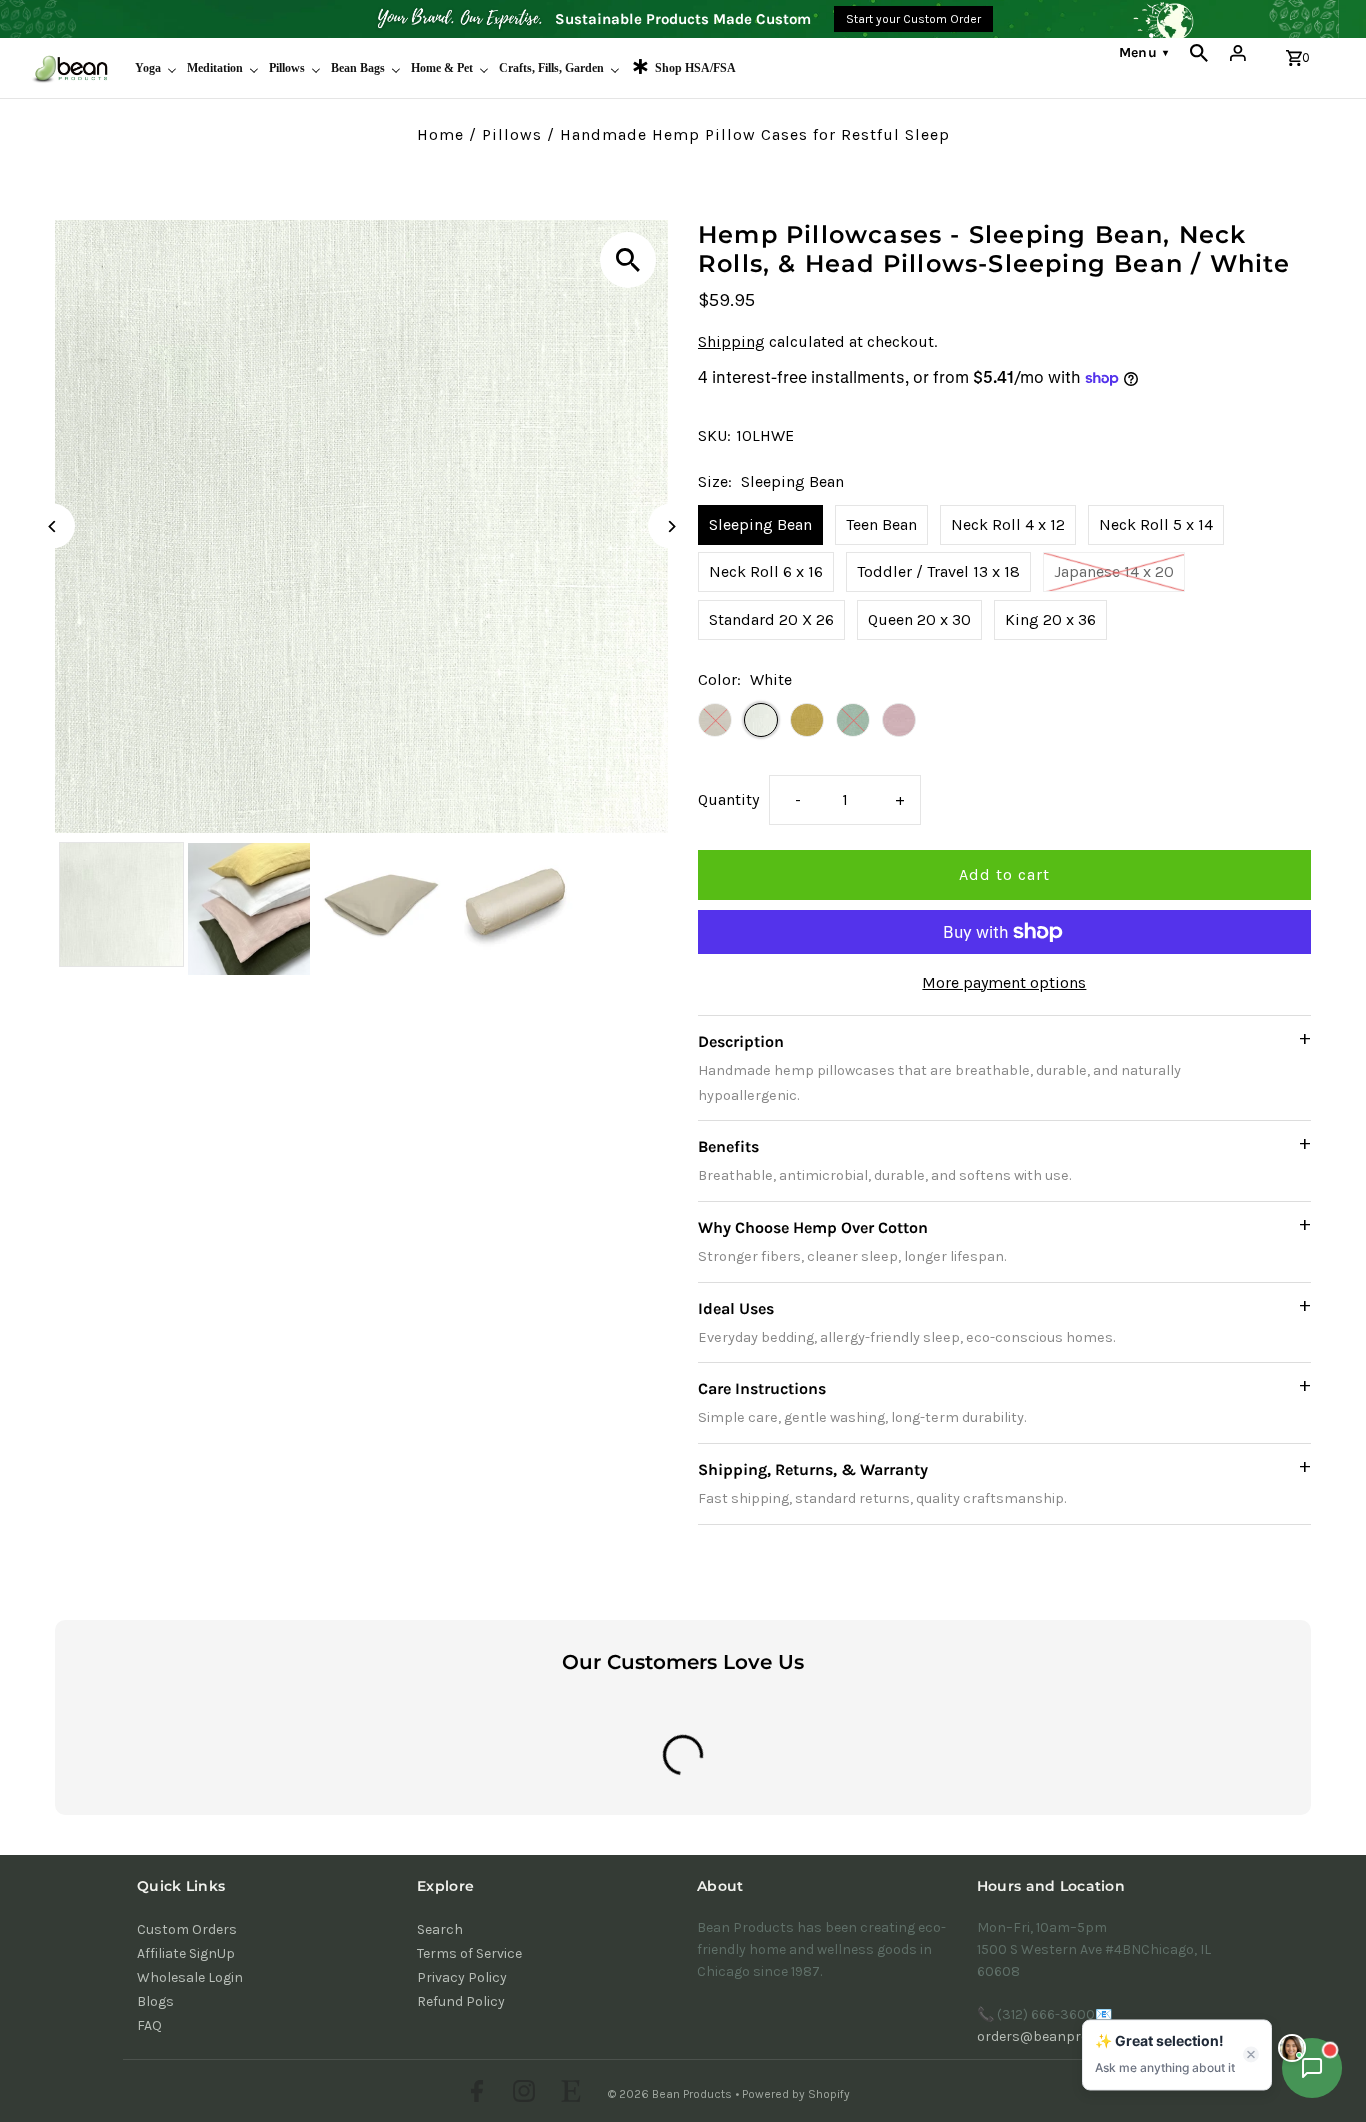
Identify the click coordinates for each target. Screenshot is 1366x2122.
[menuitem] (156, 68)
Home (440, 134)
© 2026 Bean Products (671, 2094)
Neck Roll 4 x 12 (1008, 524)
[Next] (670, 526)
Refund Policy (461, 2001)
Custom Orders (187, 1929)
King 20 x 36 (1050, 619)
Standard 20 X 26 (771, 619)
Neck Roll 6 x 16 (766, 571)
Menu (1143, 52)
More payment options (1004, 982)
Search (440, 1929)
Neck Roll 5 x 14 (1156, 524)
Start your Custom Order (913, 19)
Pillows (512, 134)
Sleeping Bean (760, 524)
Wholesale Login (190, 1977)
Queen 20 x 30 (919, 619)
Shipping (731, 341)
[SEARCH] (1199, 53)
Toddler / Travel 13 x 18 (938, 571)
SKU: (714, 435)
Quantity (728, 799)
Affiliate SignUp (186, 1953)
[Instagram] (521, 2094)
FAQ (149, 2025)
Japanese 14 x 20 (1114, 571)
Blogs (155, 2001)
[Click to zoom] (628, 260)
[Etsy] (568, 2094)
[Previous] (52, 526)
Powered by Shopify (796, 2094)
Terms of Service (469, 1953)
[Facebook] (474, 2094)
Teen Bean (881, 524)
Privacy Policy (462, 1977)
